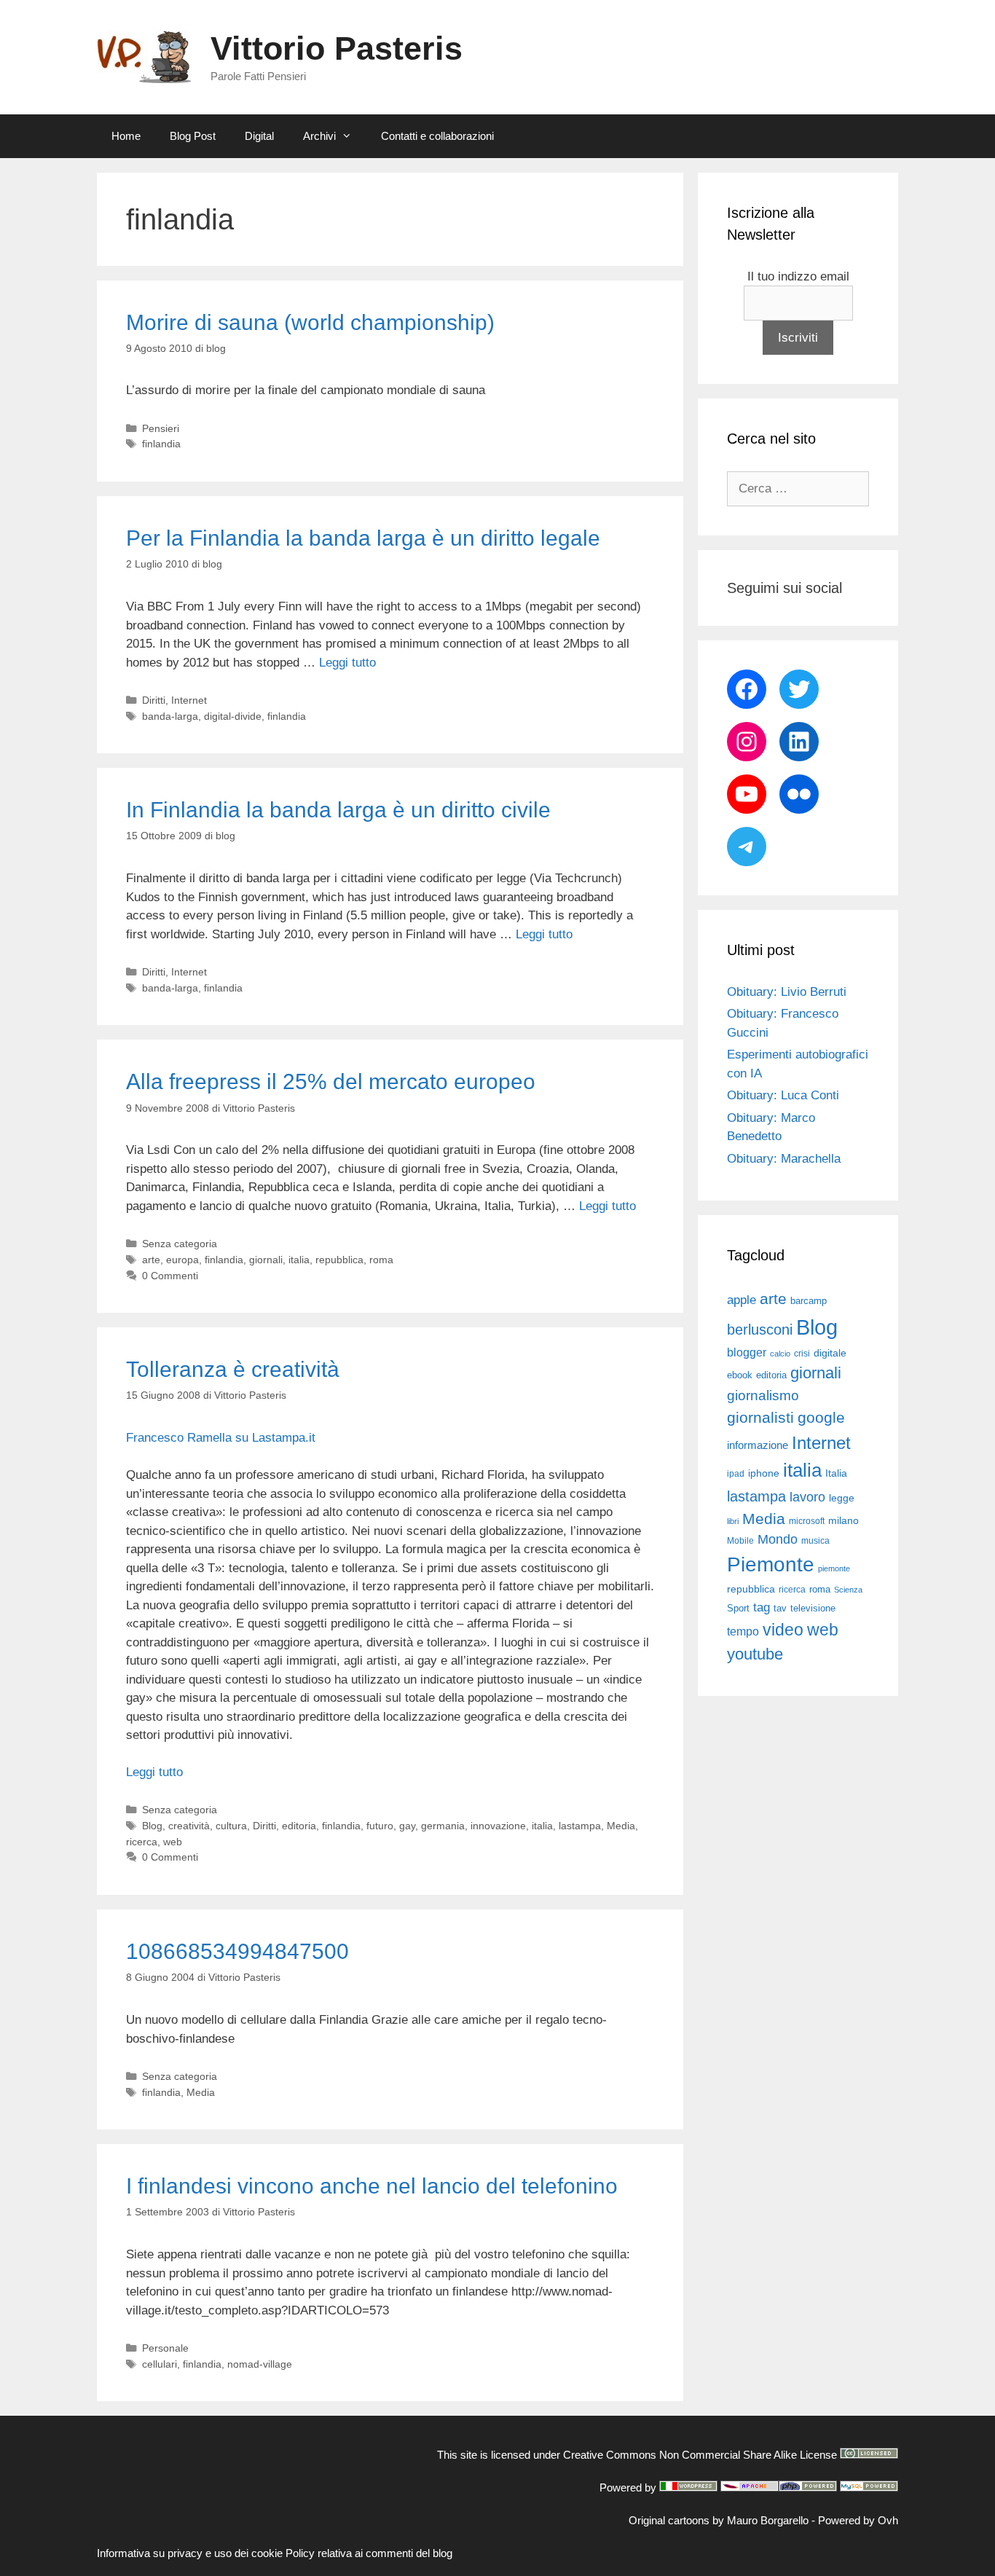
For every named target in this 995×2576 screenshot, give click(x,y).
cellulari (160, 2364)
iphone (764, 1473)
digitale (830, 1353)
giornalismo (763, 1395)
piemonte (834, 1568)
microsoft (807, 1521)
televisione (813, 1608)
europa (182, 1260)
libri (733, 1521)
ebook (740, 1375)
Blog (152, 1826)
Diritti (154, 700)
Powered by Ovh (858, 2520)
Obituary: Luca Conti (783, 1095)
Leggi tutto (347, 663)
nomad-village (260, 2364)
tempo (743, 1631)
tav (780, 1608)
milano (843, 1520)
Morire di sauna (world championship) (310, 322)
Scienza (848, 1590)
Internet (189, 700)
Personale (165, 2348)
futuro (380, 1826)
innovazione (498, 1826)
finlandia (161, 444)
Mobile (740, 1541)
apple (742, 1300)
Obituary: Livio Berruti (787, 992)
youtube (755, 1654)
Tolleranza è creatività (233, 1369)
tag (762, 1607)
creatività (189, 1826)
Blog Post (193, 136)
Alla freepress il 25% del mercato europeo (331, 1081)
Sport (738, 1608)
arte (151, 1260)
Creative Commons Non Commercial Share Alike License (700, 2455)
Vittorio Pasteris (337, 48)
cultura (231, 1826)
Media (621, 1826)
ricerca (142, 1842)
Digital (259, 136)
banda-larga (170, 716)
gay (407, 1826)
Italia (836, 1473)
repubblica (339, 1260)
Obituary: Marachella (784, 1159)
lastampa (580, 1826)
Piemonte (771, 1564)
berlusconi (760, 1330)
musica (815, 1541)
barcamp (809, 1301)
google (821, 1418)
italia (299, 1260)
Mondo (778, 1539)
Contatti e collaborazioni (437, 136)
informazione (758, 1445)
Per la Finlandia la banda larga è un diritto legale (363, 538)
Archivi (319, 136)
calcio (780, 1354)
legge (842, 1498)
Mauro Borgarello (768, 2520)
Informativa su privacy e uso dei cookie (190, 2553)
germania (443, 1826)
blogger (747, 1352)
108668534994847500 (237, 1951)
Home (126, 136)
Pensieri (161, 428)
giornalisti (760, 1418)
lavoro (807, 1497)
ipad (736, 1474)
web (173, 1842)
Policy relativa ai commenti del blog (369, 2553)
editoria (299, 1826)
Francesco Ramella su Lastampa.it (221, 1438)
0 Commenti (170, 1276)
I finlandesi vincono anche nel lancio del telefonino (372, 2186)
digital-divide (233, 716)
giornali (266, 1260)
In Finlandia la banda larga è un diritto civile (338, 810)
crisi (802, 1354)
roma (381, 1260)
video (783, 1630)
